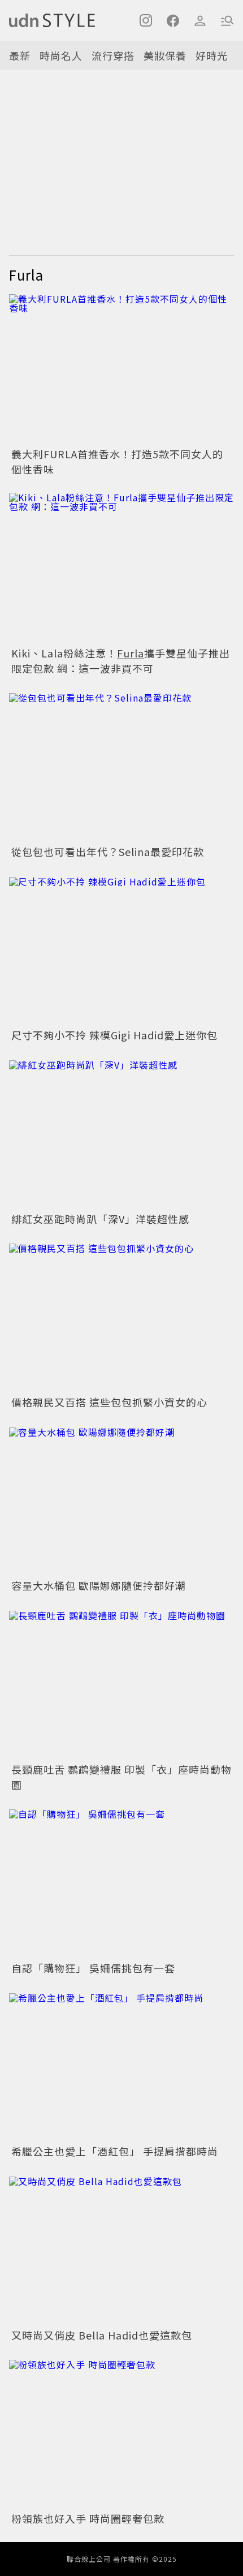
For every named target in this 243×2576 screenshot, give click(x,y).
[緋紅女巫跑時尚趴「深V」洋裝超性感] (121, 1134)
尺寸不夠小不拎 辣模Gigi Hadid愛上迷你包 (114, 1035)
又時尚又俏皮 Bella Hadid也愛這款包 (102, 2335)
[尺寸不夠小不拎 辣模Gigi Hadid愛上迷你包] (121, 950)
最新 (20, 55)
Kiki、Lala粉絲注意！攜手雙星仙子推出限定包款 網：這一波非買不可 (121, 661)
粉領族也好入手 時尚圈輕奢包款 (88, 2518)
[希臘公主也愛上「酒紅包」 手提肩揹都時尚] (121, 2067)
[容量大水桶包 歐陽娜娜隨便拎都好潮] (121, 1501)
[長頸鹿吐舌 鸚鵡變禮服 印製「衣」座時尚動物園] (121, 1684)
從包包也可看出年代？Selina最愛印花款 (108, 852)
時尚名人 (61, 55)
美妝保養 (165, 55)
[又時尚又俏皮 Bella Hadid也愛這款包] (121, 2250)
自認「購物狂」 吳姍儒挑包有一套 (93, 1968)
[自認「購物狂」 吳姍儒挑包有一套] (121, 1883)
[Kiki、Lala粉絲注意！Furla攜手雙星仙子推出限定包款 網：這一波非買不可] (121, 568)
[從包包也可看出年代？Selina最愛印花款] (121, 767)
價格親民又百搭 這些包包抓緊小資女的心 (109, 1402)
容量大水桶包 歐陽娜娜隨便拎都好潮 (99, 1585)
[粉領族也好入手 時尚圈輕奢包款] (121, 2434)
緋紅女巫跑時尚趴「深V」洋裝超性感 (100, 1219)
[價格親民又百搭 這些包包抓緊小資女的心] (121, 1317)
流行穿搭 (113, 55)
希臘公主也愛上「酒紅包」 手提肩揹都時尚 (115, 2151)
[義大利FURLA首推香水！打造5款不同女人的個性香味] (121, 369)
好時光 (212, 55)
